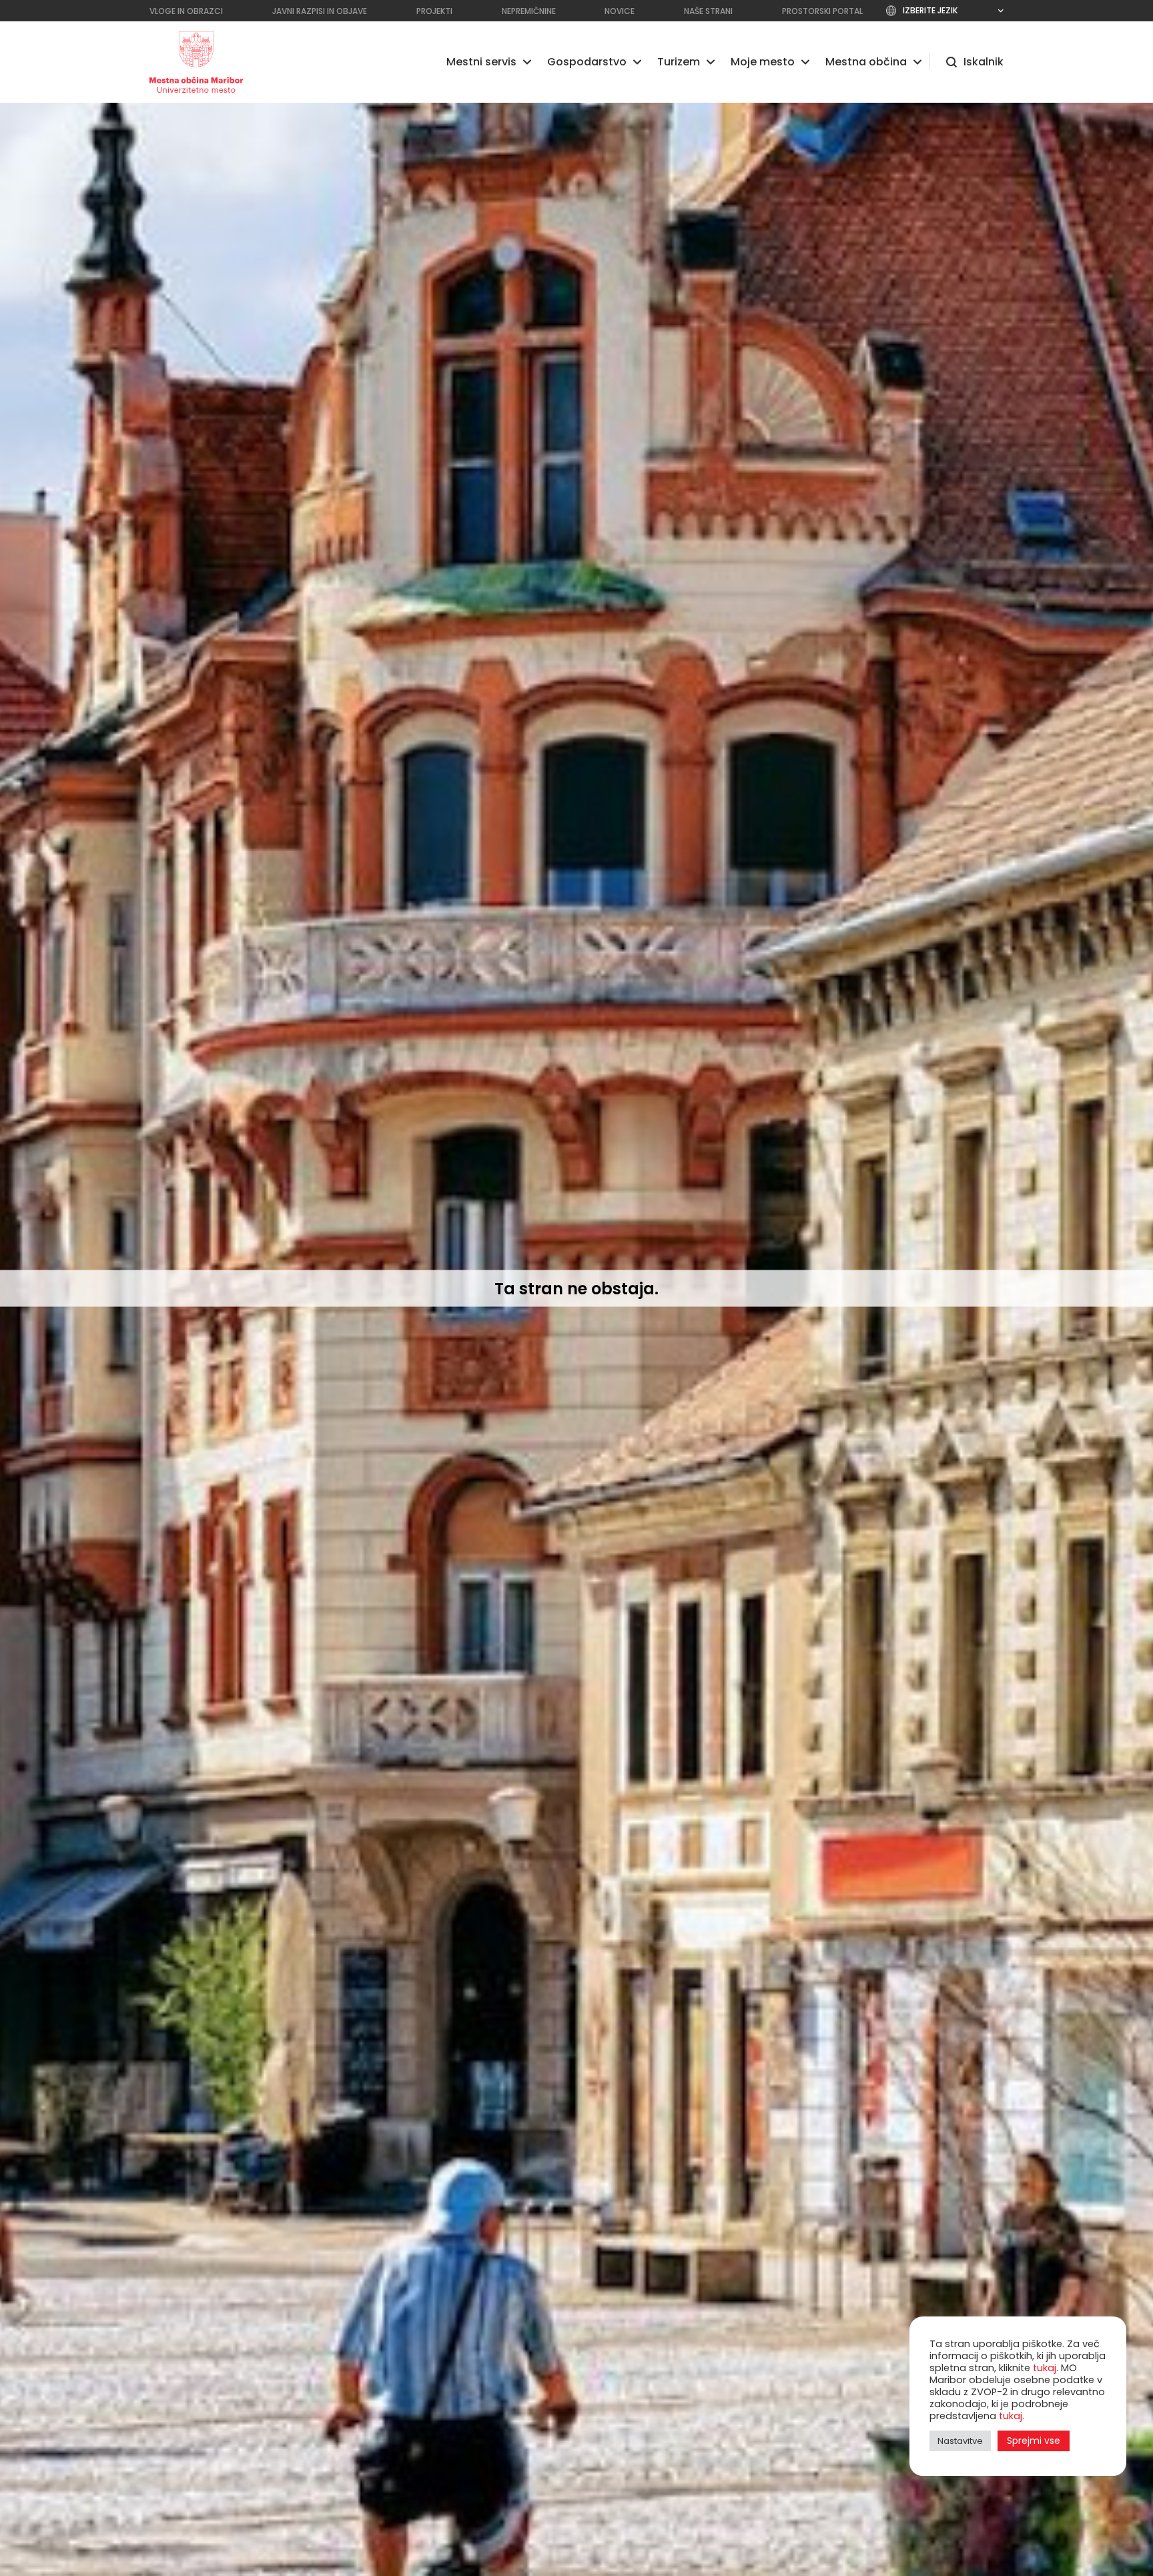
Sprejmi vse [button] (1034, 2441)
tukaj (1045, 2368)
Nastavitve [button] (960, 2441)
